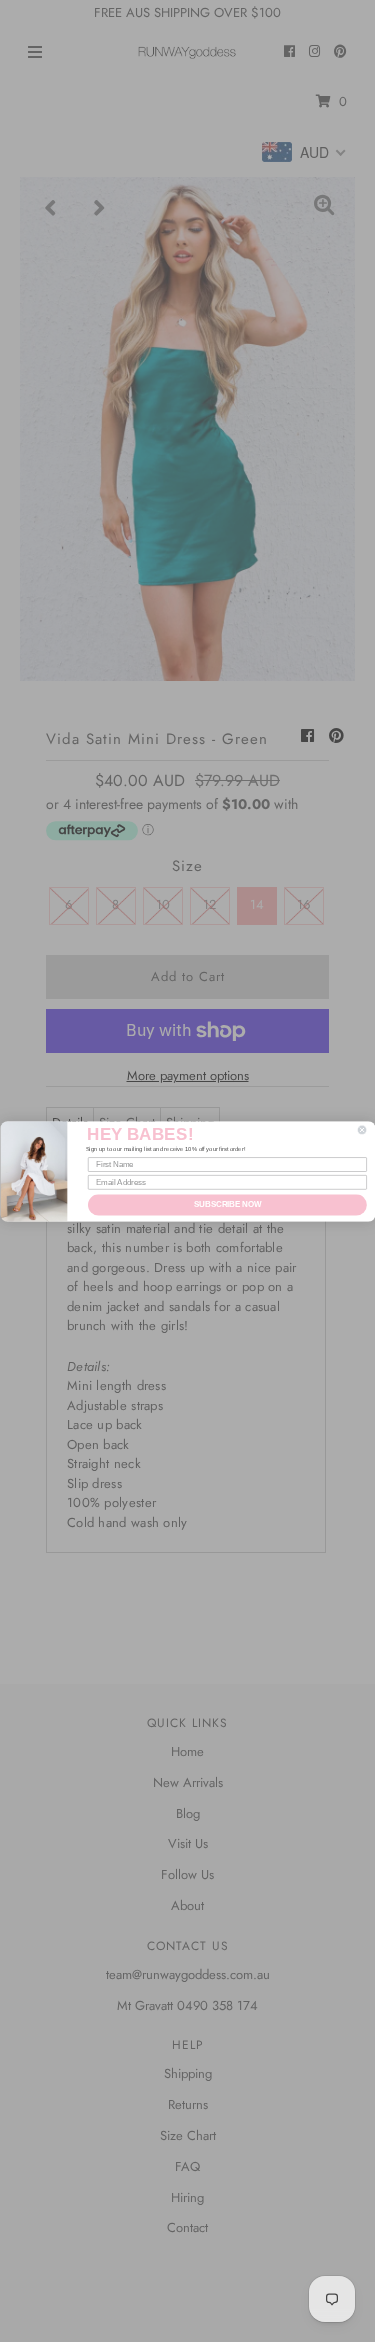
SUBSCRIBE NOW (226, 1204)
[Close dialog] (361, 1130)
